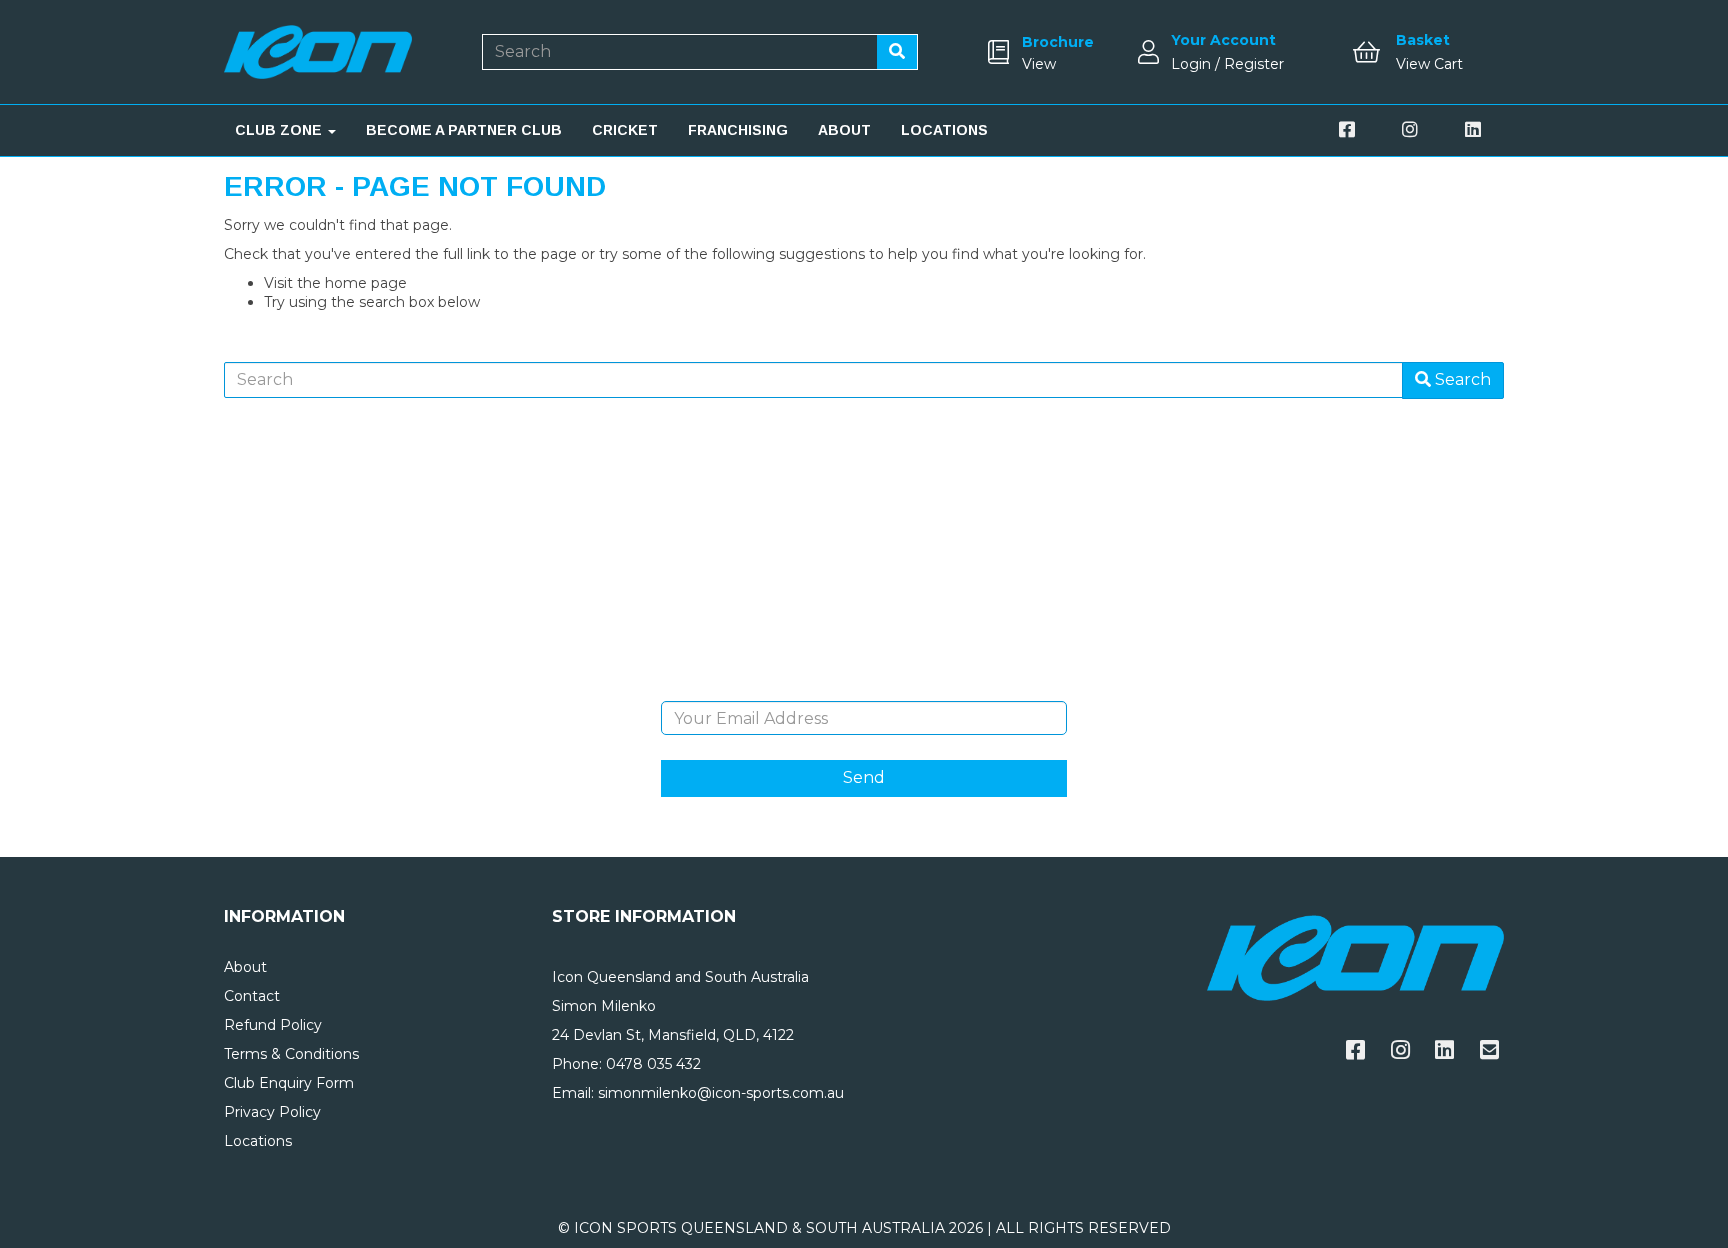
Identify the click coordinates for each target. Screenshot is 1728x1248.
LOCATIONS (944, 130)
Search (1461, 379)
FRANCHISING (738, 130)
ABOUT (844, 130)
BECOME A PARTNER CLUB (464, 130)
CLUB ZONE (280, 130)
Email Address (863, 686)
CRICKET (625, 130)
